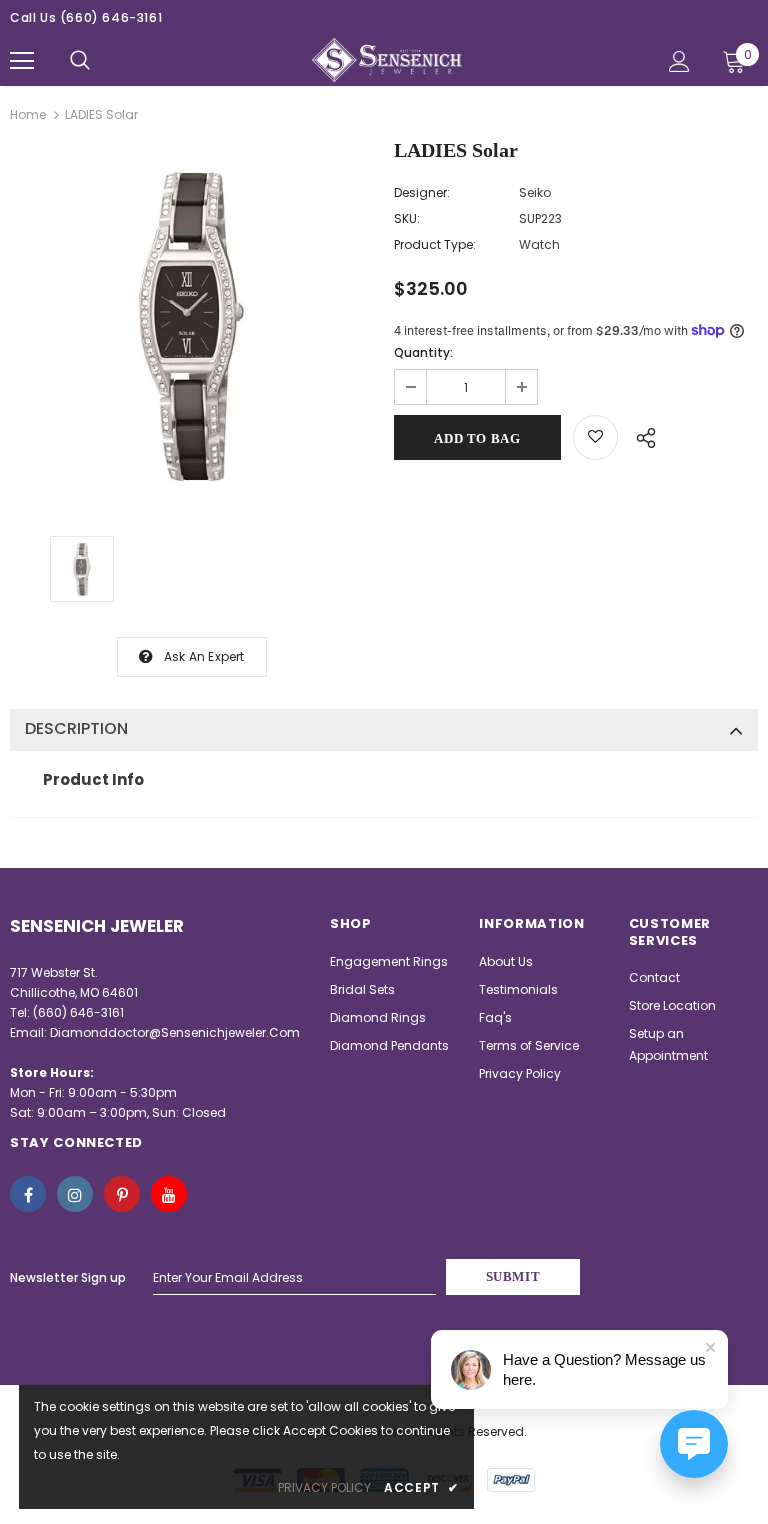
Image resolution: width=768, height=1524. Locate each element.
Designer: (422, 192)
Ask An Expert (204, 656)
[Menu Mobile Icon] (22, 61)
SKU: (407, 218)
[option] (192, 324)
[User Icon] (679, 61)
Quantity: (423, 352)
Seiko (535, 192)
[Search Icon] (80, 61)
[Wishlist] (595, 437)
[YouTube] (169, 1194)
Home (28, 114)
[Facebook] (28, 1194)
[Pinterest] (122, 1194)
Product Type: (435, 244)
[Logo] (387, 60)
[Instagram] (75, 1194)
